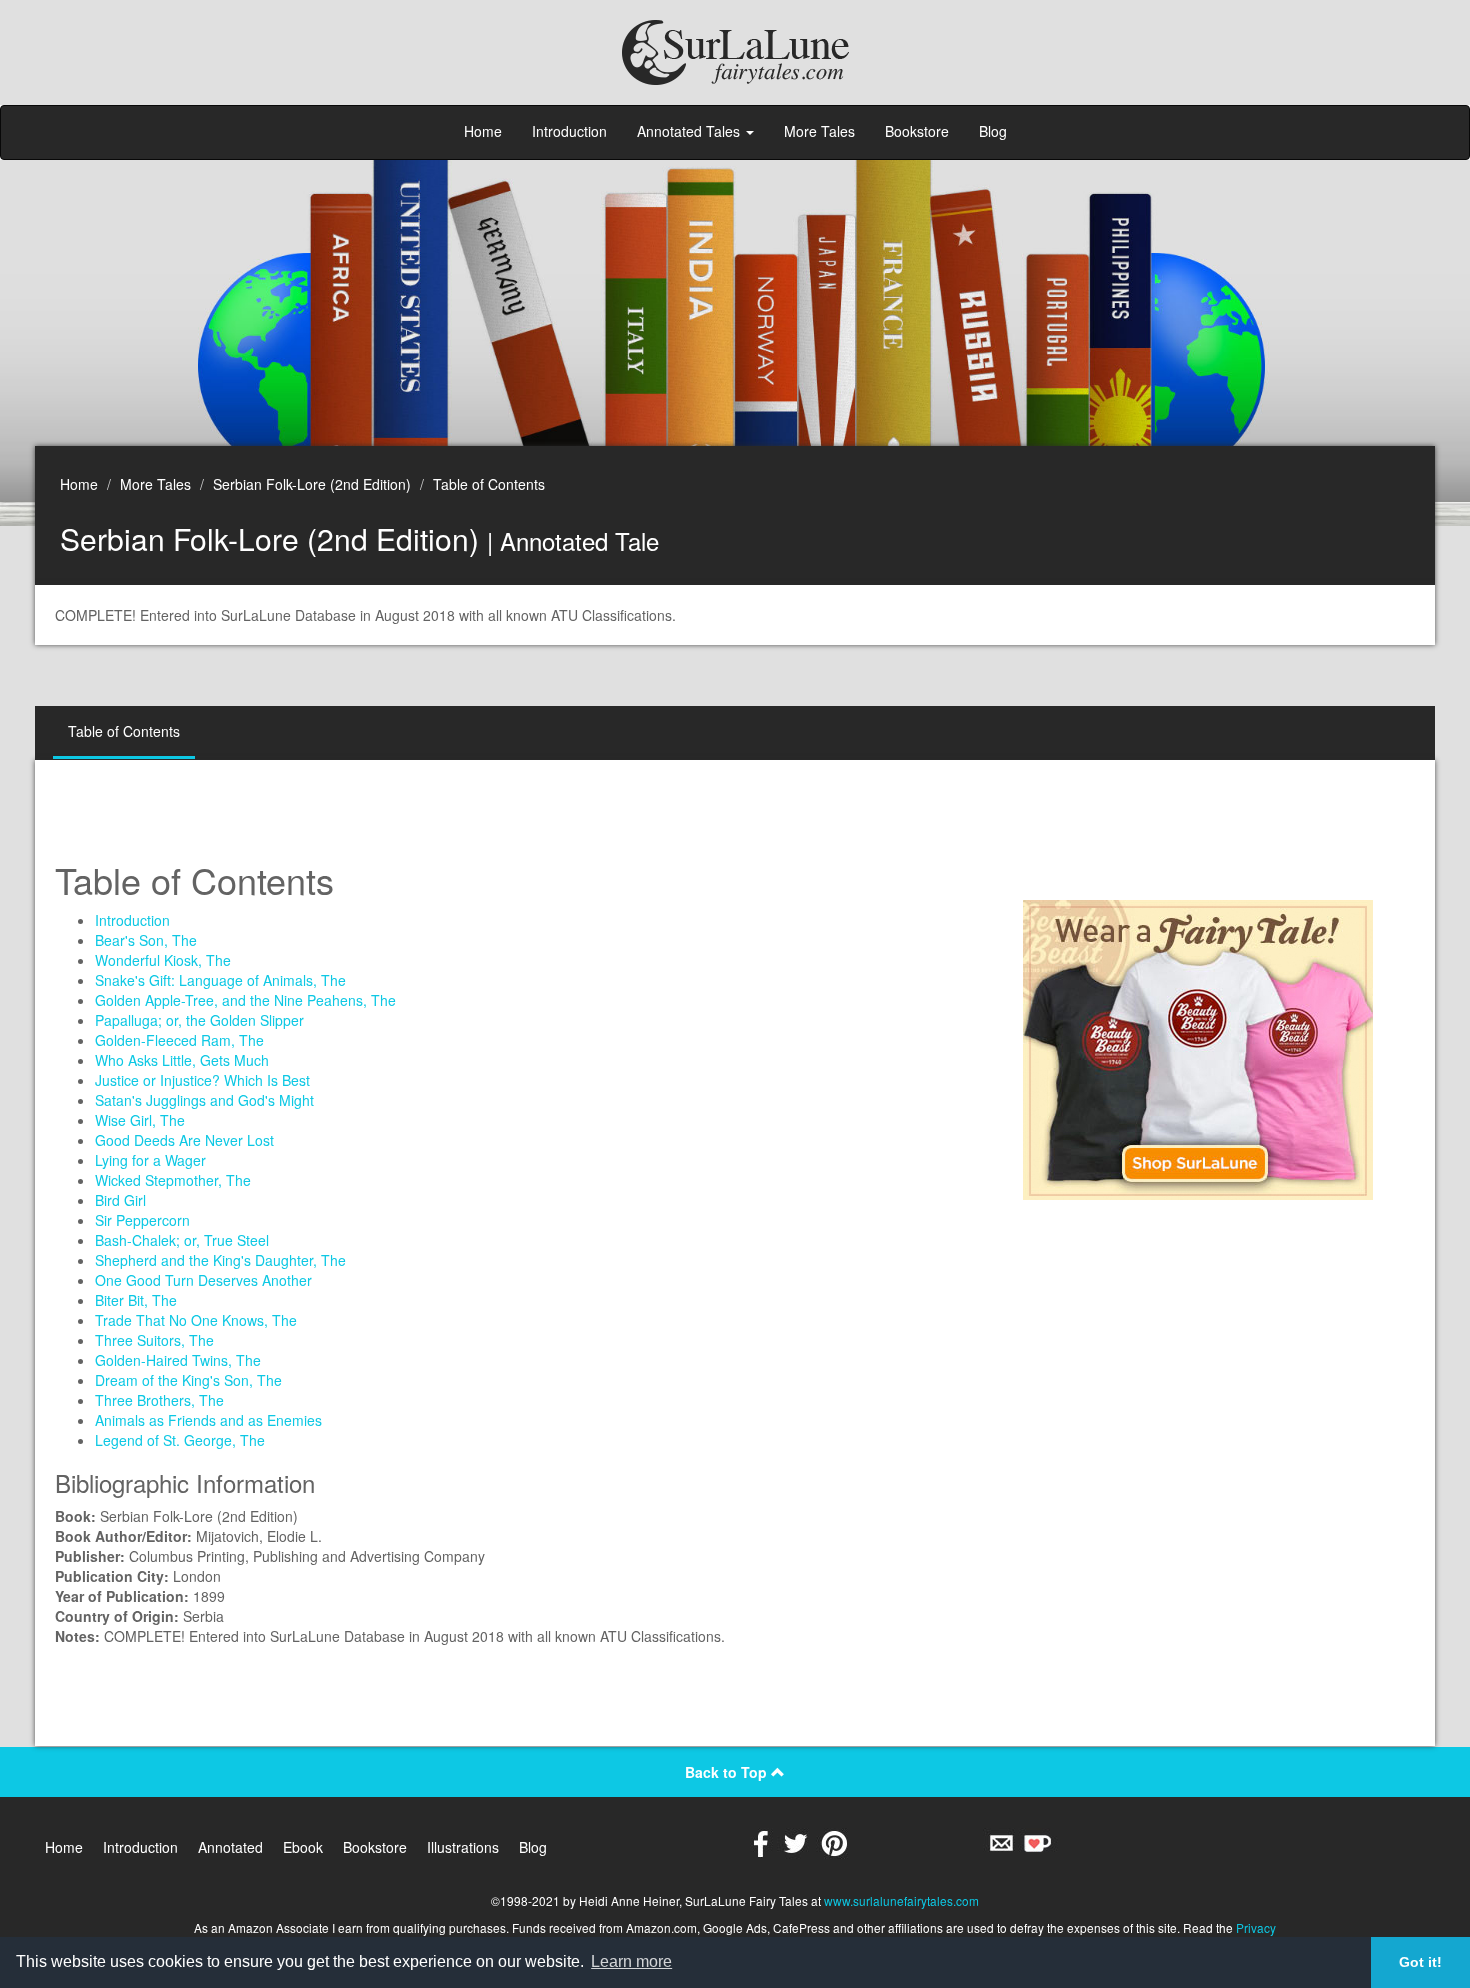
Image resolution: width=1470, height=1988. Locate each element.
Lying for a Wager (150, 1160)
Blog (993, 131)
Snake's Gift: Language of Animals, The (220, 980)
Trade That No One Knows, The (196, 1320)
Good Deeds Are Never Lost (184, 1140)
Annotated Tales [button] (690, 131)
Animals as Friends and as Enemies (208, 1420)
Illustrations (463, 1847)
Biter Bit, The (136, 1300)
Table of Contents (489, 484)
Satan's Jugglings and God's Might (204, 1100)
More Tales (819, 131)
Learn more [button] (631, 1961)
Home (483, 131)
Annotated (230, 1847)
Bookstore (917, 131)
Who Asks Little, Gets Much (182, 1060)
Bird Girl (120, 1200)
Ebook (303, 1847)
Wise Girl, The (140, 1120)
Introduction (569, 131)
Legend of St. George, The (180, 1440)
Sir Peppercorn (142, 1220)
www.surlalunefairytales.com (901, 1900)
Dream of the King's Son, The (188, 1380)
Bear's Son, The (146, 940)
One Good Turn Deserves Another (203, 1280)
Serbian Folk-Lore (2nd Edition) (312, 484)
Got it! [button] (1420, 1962)
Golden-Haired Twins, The (178, 1360)
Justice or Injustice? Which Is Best (202, 1080)
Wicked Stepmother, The (173, 1180)
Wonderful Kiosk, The (163, 960)
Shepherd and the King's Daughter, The (220, 1260)
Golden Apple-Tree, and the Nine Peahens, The (245, 1000)
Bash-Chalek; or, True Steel (182, 1240)
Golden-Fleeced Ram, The (179, 1040)
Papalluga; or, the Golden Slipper (199, 1020)
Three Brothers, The (159, 1400)
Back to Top (728, 1772)
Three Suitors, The (154, 1340)
